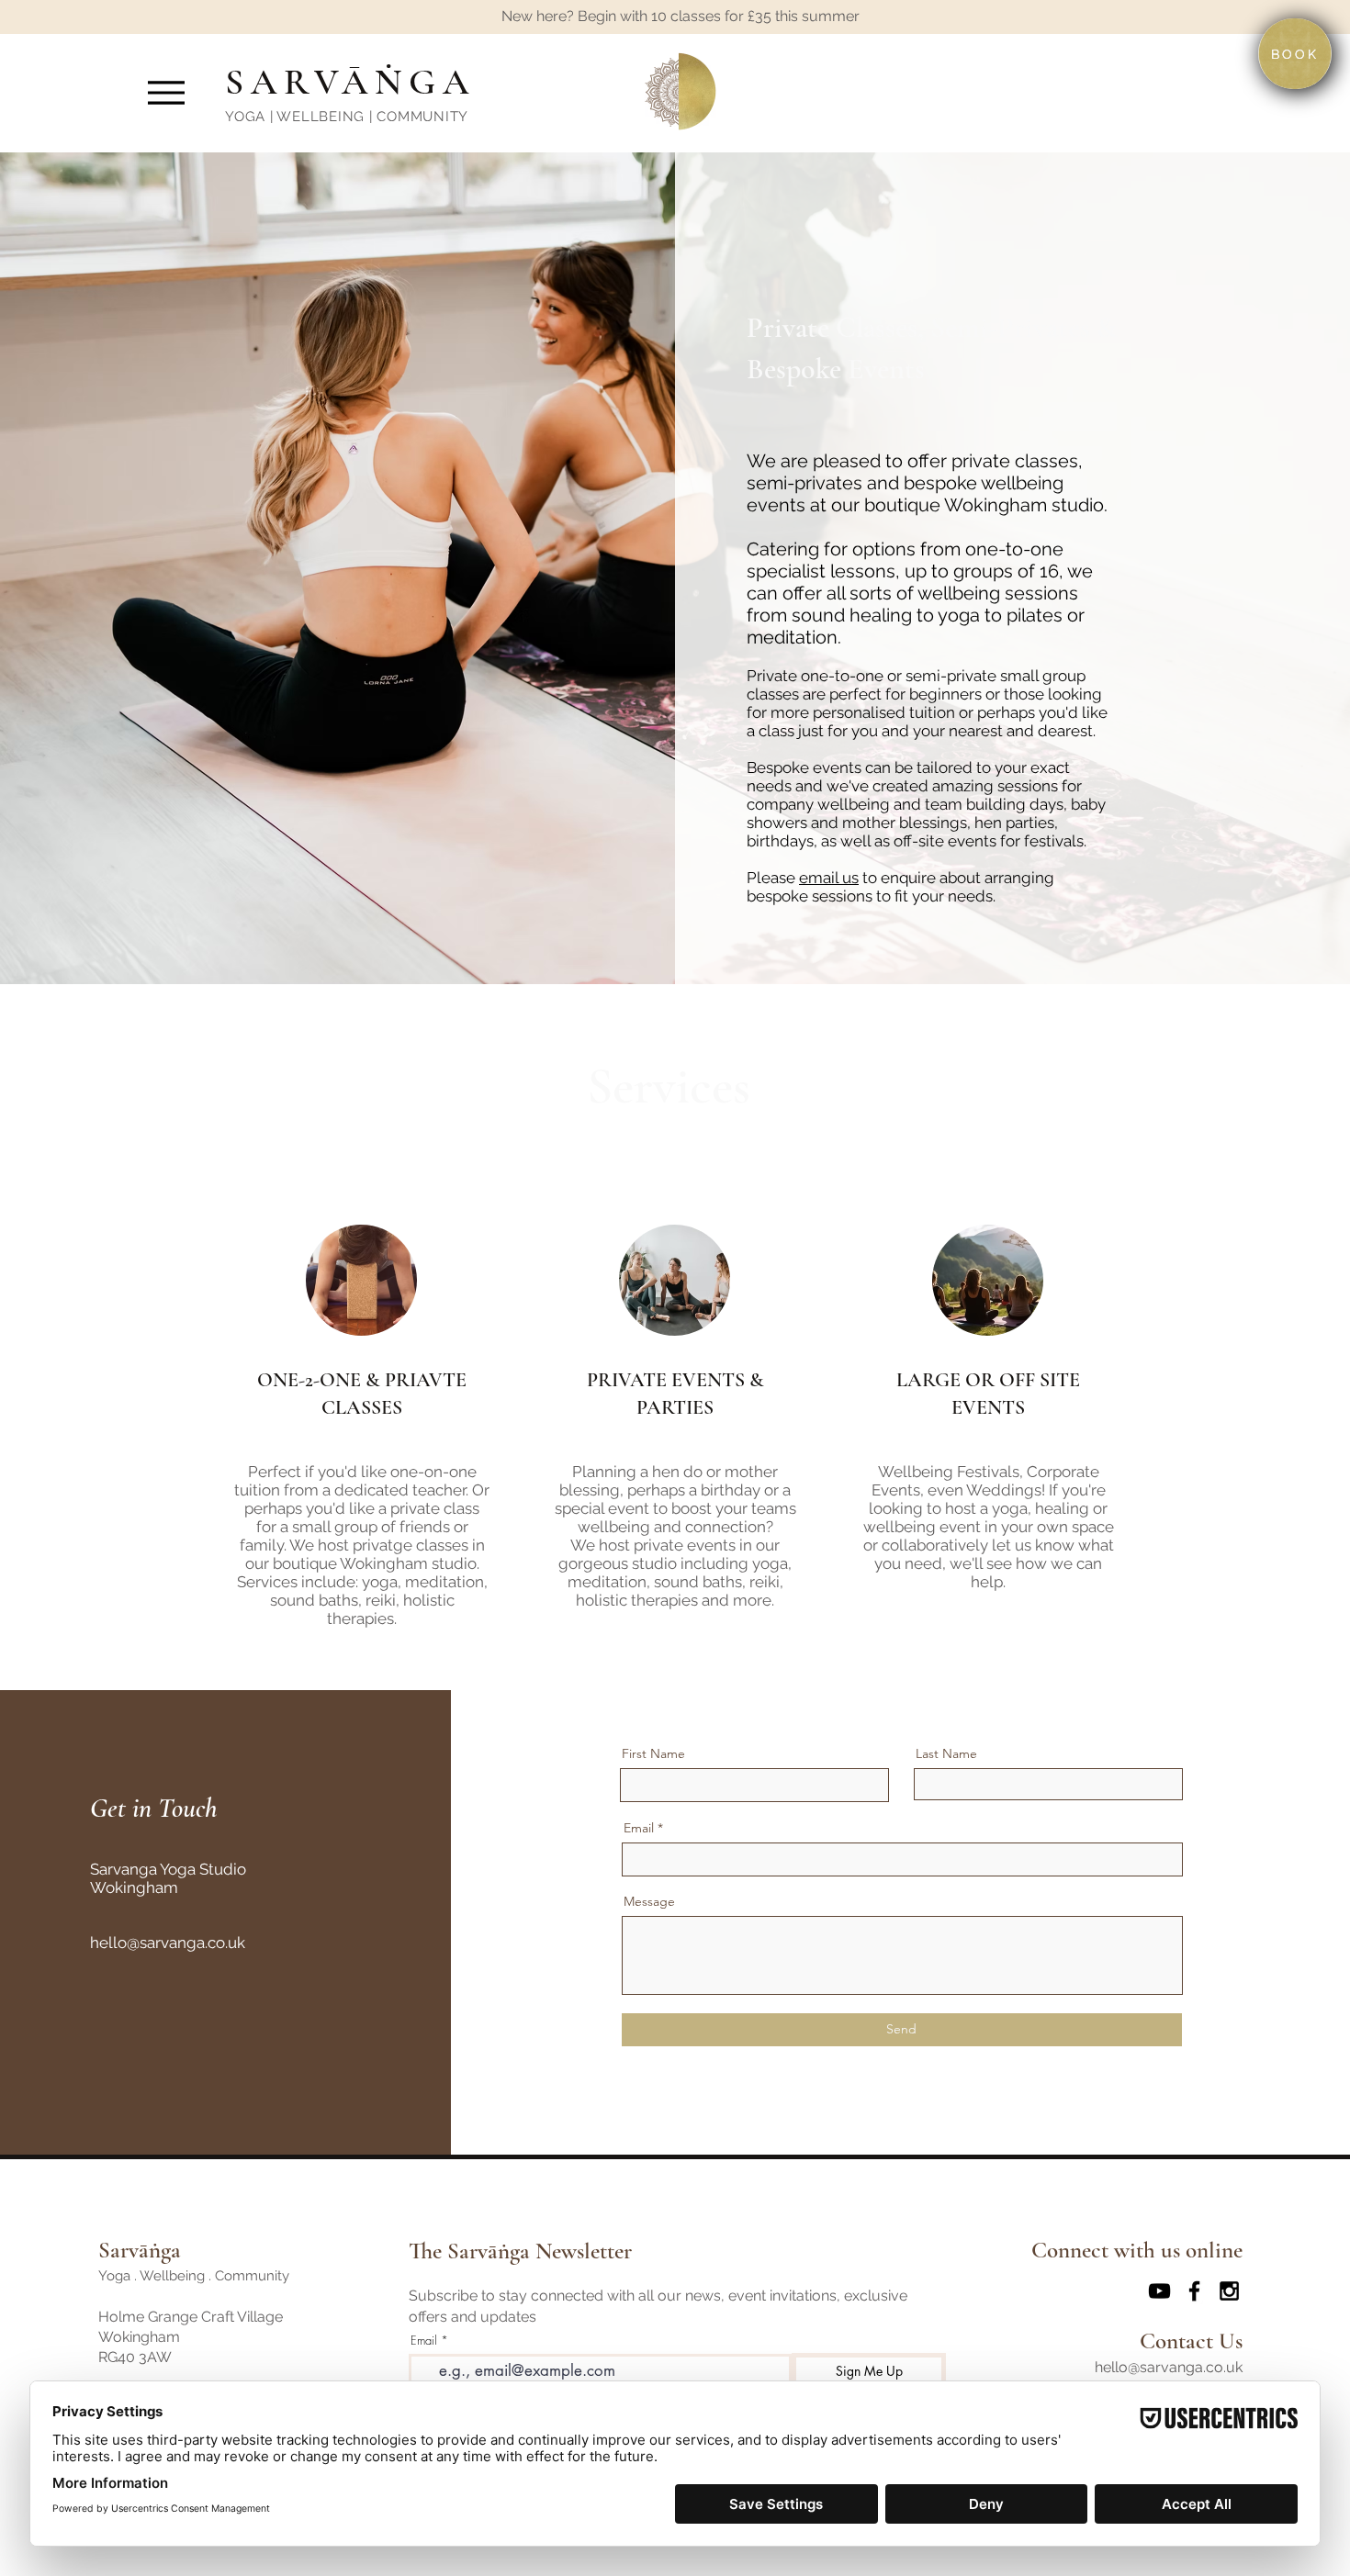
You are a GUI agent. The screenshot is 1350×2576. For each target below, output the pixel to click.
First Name (653, 1753)
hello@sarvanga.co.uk (168, 1943)
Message (649, 1901)
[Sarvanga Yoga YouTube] (1159, 2291)
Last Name (946, 1753)
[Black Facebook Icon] (1194, 2291)
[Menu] (166, 92)
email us (829, 878)
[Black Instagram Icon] (1229, 2291)
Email (639, 1828)
